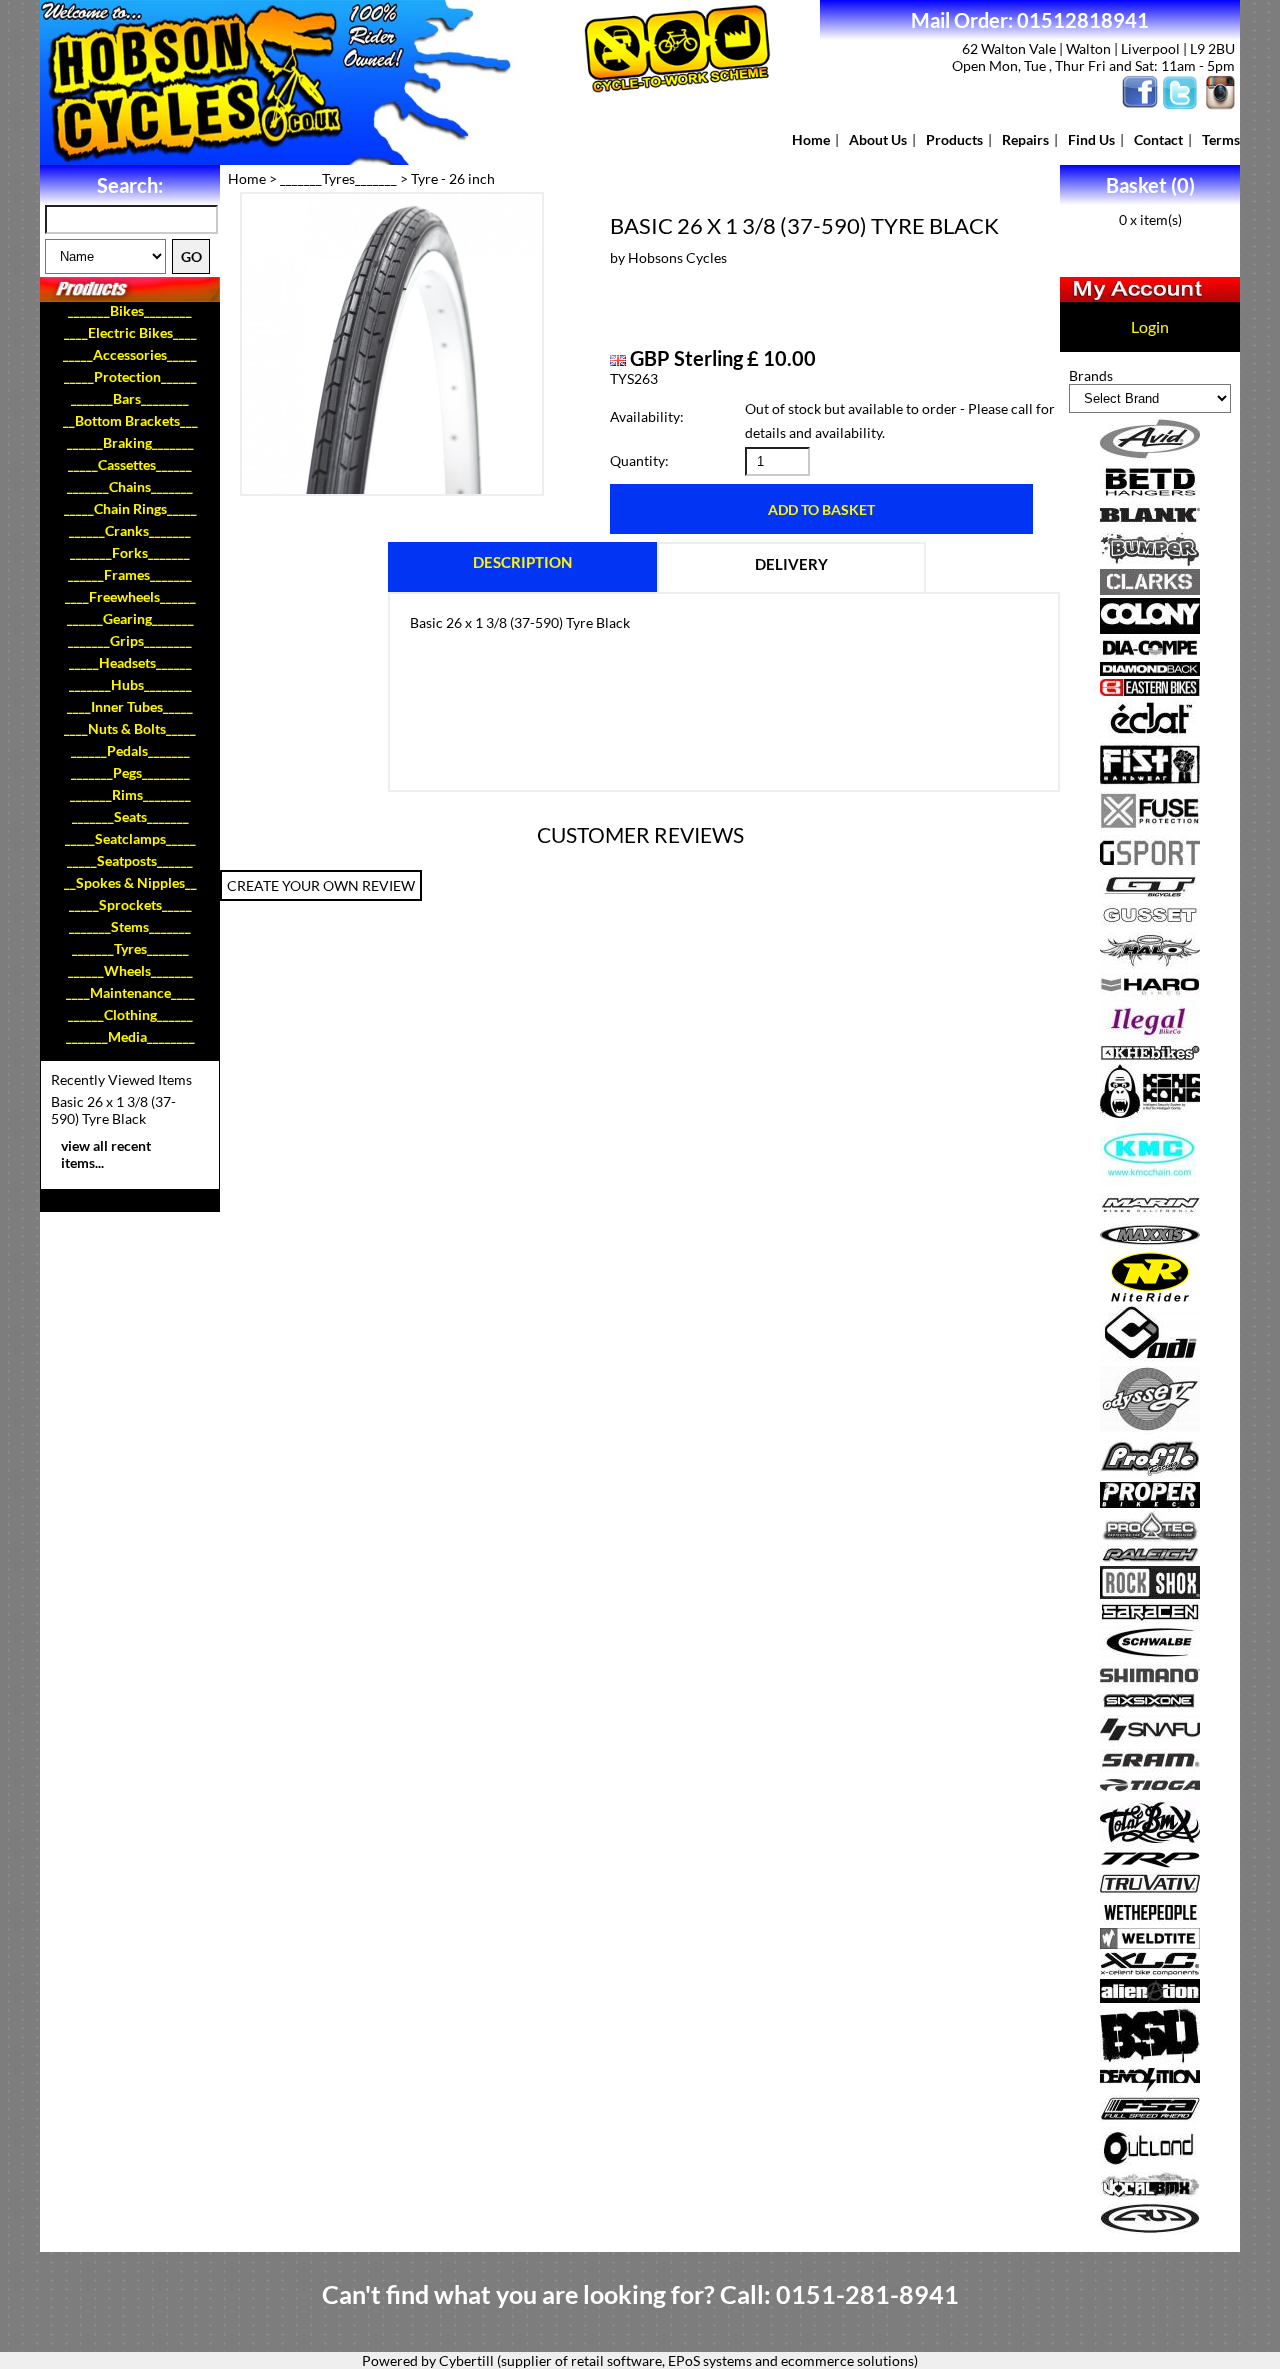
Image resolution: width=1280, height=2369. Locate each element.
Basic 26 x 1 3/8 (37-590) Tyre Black (113, 1110)
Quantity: (639, 460)
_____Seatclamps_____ (130, 838)
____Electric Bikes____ (130, 332)
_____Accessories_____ (130, 354)
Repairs (1025, 139)
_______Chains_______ (130, 486)
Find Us (1091, 139)
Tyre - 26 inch (453, 178)
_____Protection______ (130, 376)
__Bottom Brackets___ (130, 420)
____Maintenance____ (130, 992)
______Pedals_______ (130, 750)
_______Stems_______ (130, 926)
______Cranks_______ (130, 530)
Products (954, 139)
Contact (1158, 139)
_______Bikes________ (130, 310)
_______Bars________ (130, 398)
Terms (1221, 139)
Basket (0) (1150, 185)
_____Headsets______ (130, 662)
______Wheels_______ (130, 970)
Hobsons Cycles (677, 257)
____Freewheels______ (130, 596)
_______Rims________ (130, 794)
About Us (878, 139)
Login (1150, 326)
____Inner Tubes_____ (130, 706)
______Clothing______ (130, 1014)
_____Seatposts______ (130, 860)
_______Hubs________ (130, 684)
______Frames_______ (130, 574)
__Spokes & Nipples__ (130, 882)
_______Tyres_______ (130, 948)
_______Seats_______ (130, 816)
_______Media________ (130, 1036)
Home (811, 139)
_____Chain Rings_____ (130, 508)
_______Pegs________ (130, 772)
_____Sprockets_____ (130, 904)
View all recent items (106, 1154)
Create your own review (321, 885)
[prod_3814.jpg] (392, 344)
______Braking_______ (130, 442)
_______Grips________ (130, 640)
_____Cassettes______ (130, 464)
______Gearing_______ (130, 618)
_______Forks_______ (130, 552)
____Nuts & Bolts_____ (130, 728)
